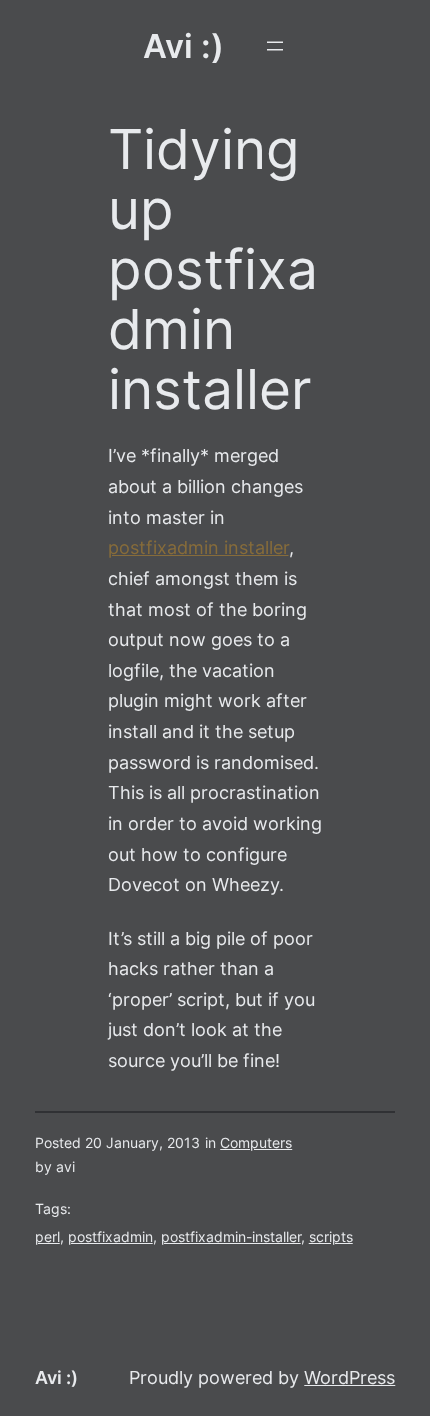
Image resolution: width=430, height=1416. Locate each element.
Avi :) (183, 46)
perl (47, 1237)
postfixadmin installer (198, 547)
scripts (331, 1237)
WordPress (349, 1377)
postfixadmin (110, 1237)
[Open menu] (275, 46)
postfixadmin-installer (231, 1237)
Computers (256, 1143)
